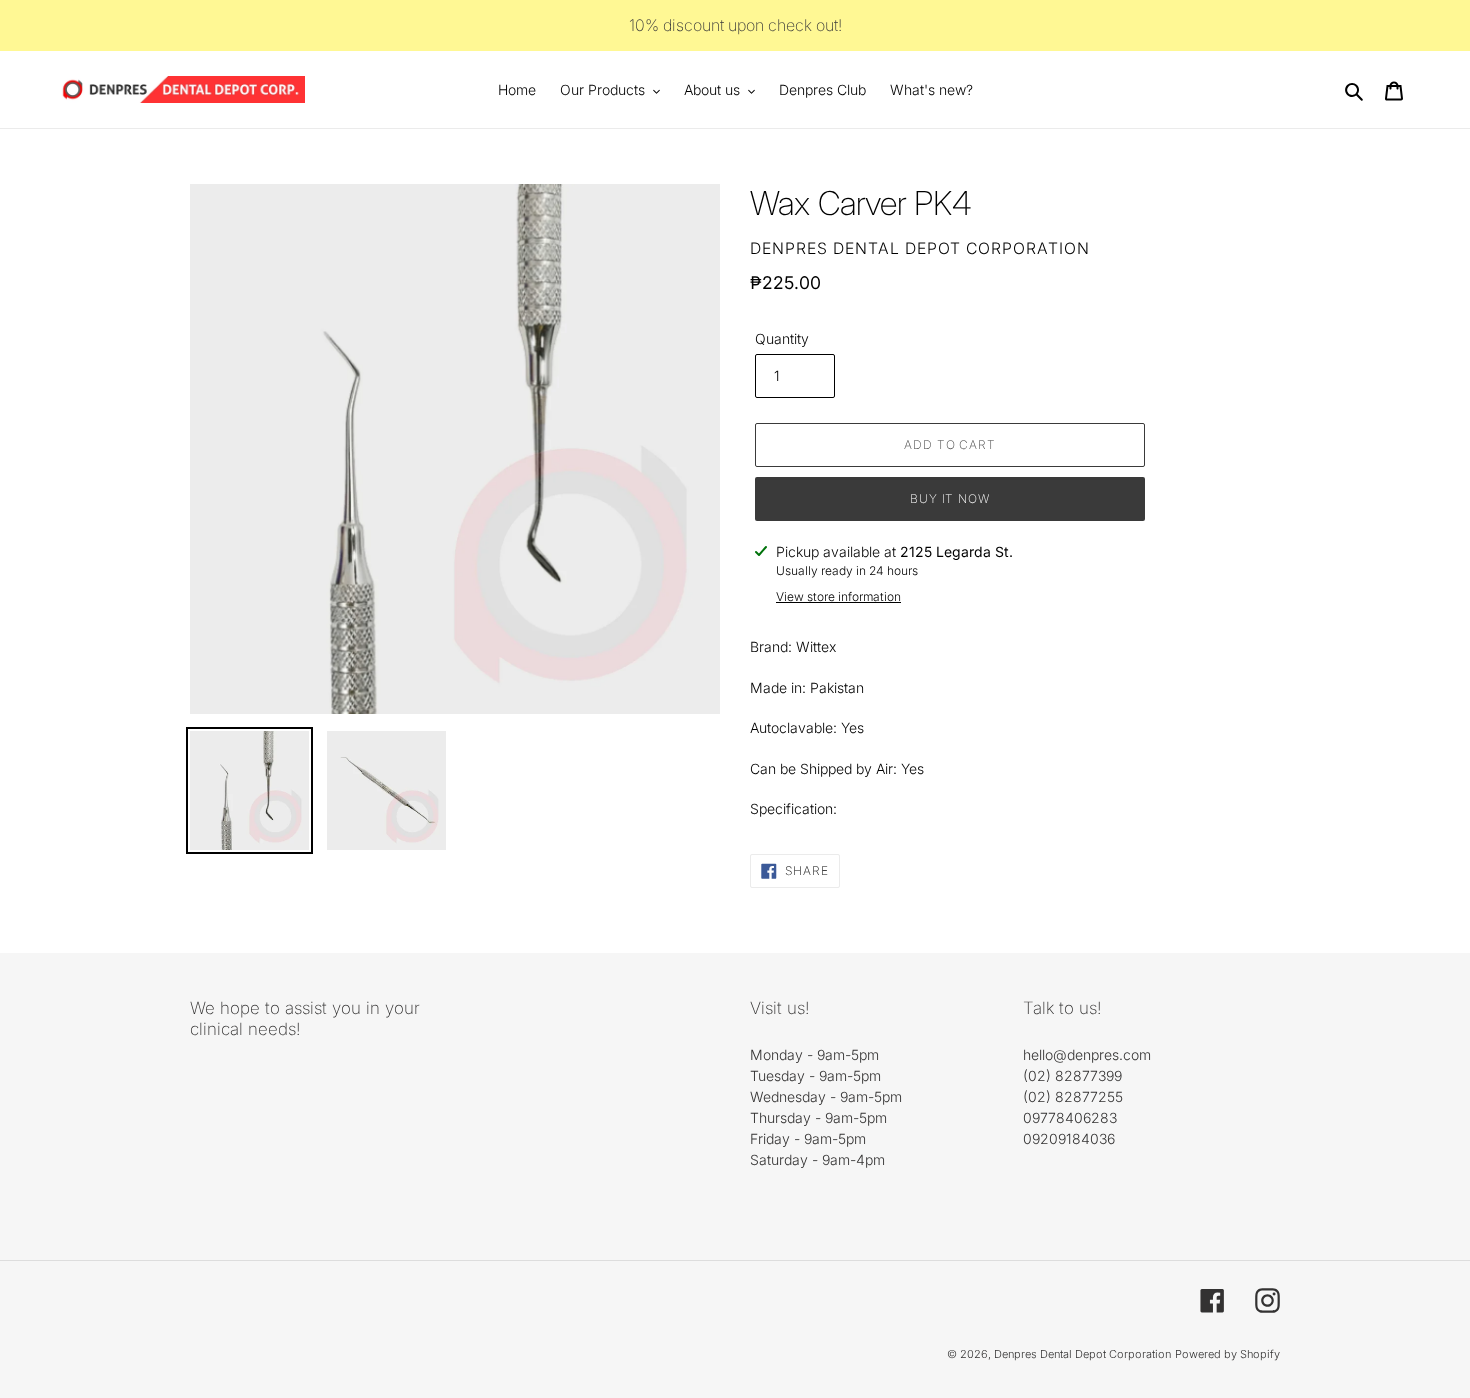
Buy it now (950, 498)
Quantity (782, 338)
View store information (838, 596)
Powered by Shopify (1227, 1354)
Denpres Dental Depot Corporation (1082, 1354)
